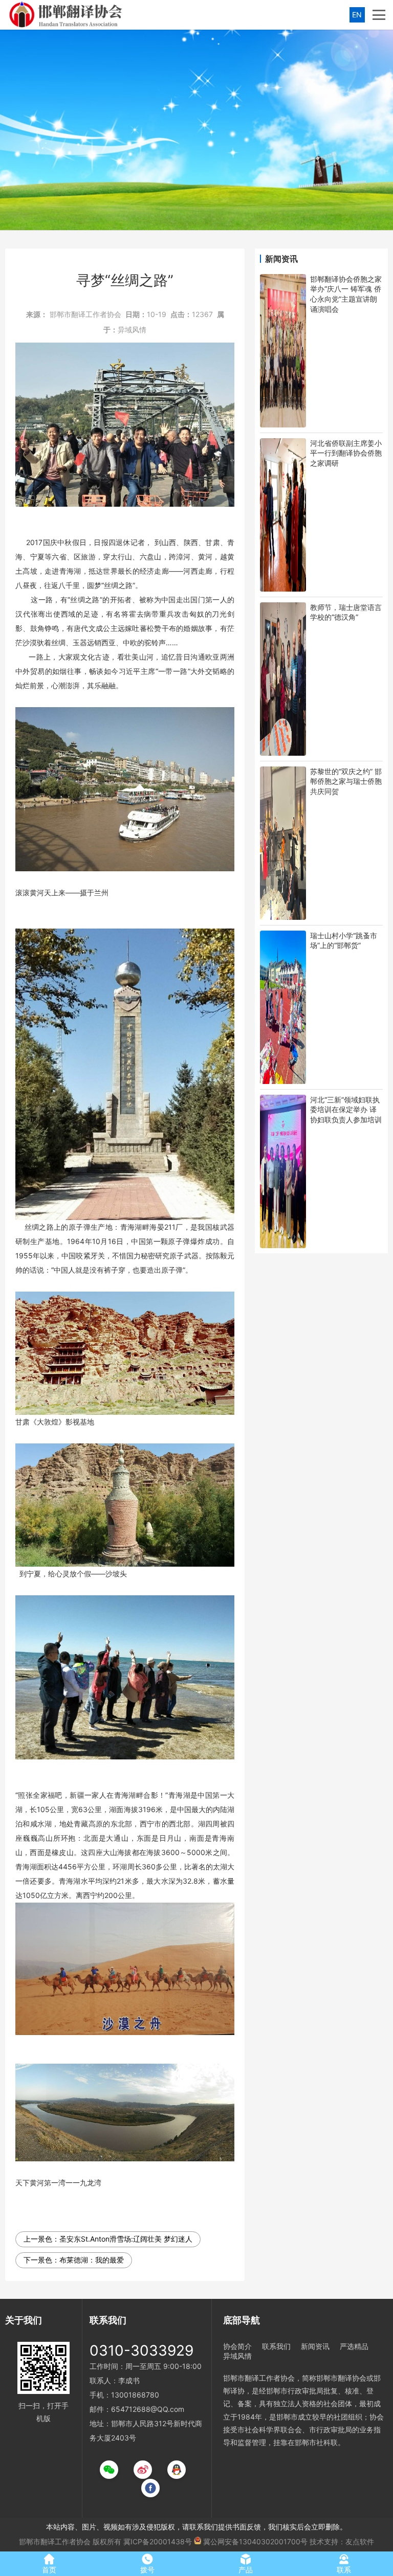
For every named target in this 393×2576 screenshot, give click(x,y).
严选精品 (354, 2346)
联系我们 (276, 2346)
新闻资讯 (315, 2346)
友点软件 (360, 2541)
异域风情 (132, 330)
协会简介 (237, 2346)
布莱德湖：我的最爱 (92, 2260)
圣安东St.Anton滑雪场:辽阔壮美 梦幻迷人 (126, 2239)
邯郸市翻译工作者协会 (85, 314)
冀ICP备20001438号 (158, 2541)
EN (357, 15)
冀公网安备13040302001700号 (255, 2541)
